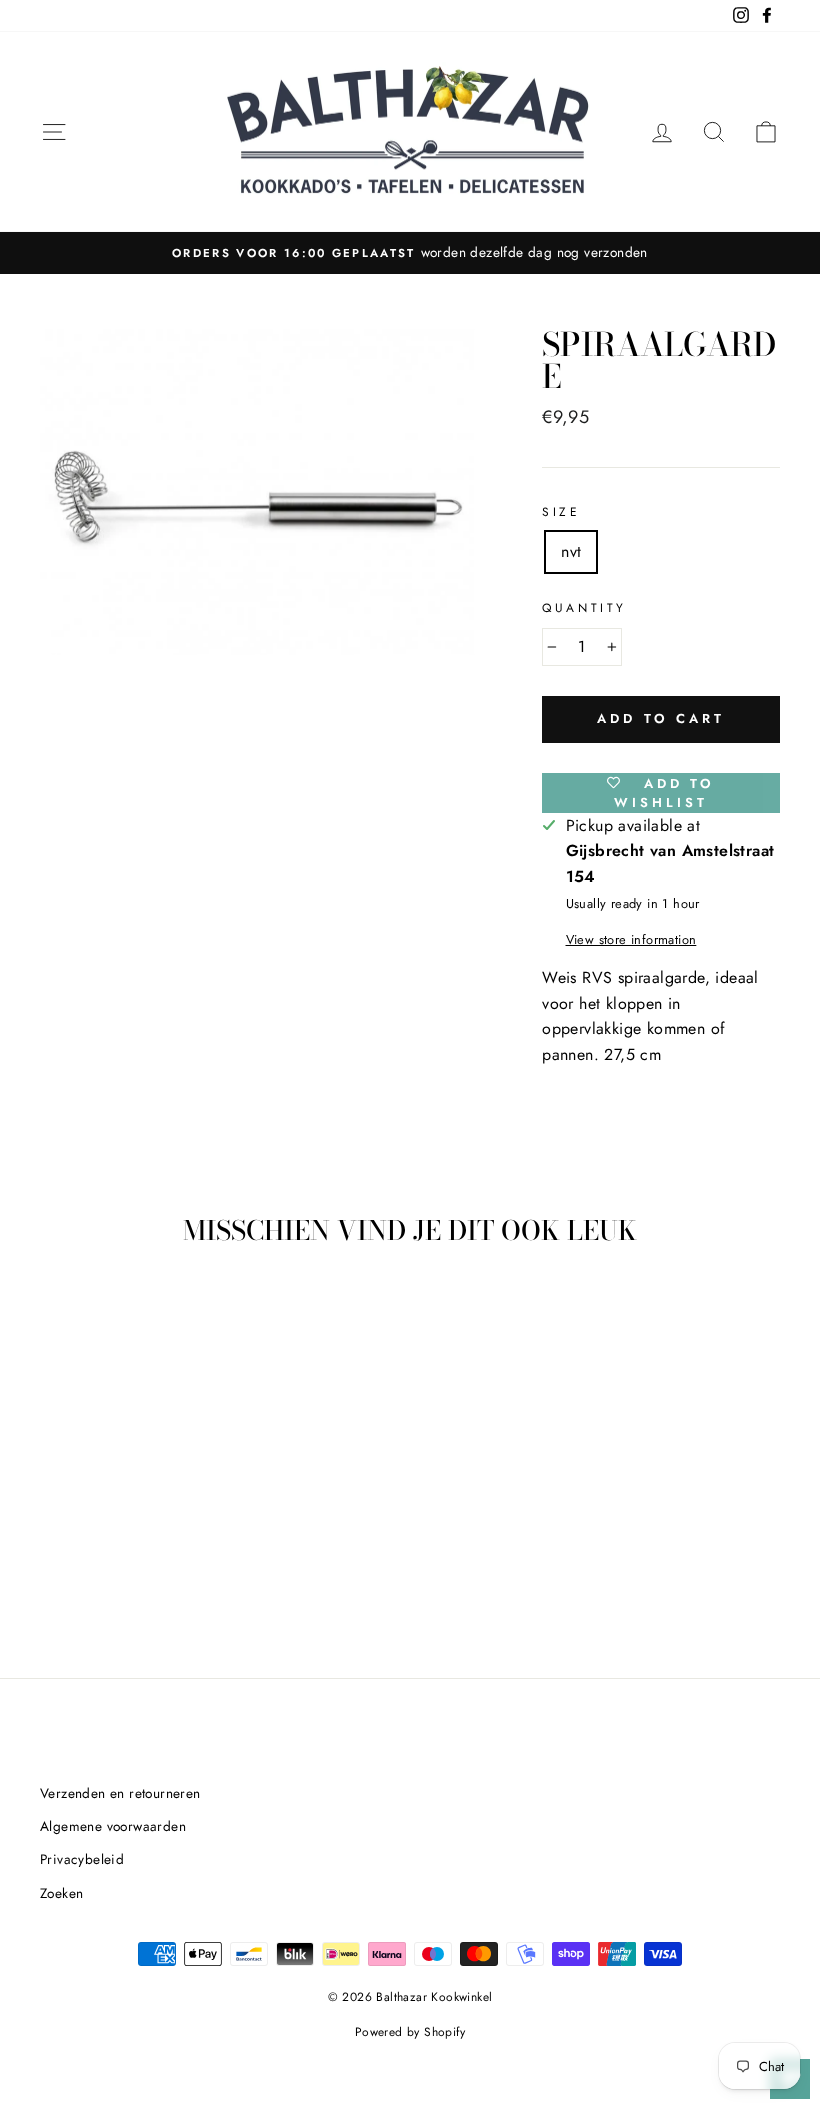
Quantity (584, 608)
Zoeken (61, 1893)
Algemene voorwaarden (113, 1826)
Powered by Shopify (410, 2032)
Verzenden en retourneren (120, 1793)
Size (561, 512)
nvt (571, 551)
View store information (631, 939)
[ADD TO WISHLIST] (145, 1319)
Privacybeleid (82, 1859)
